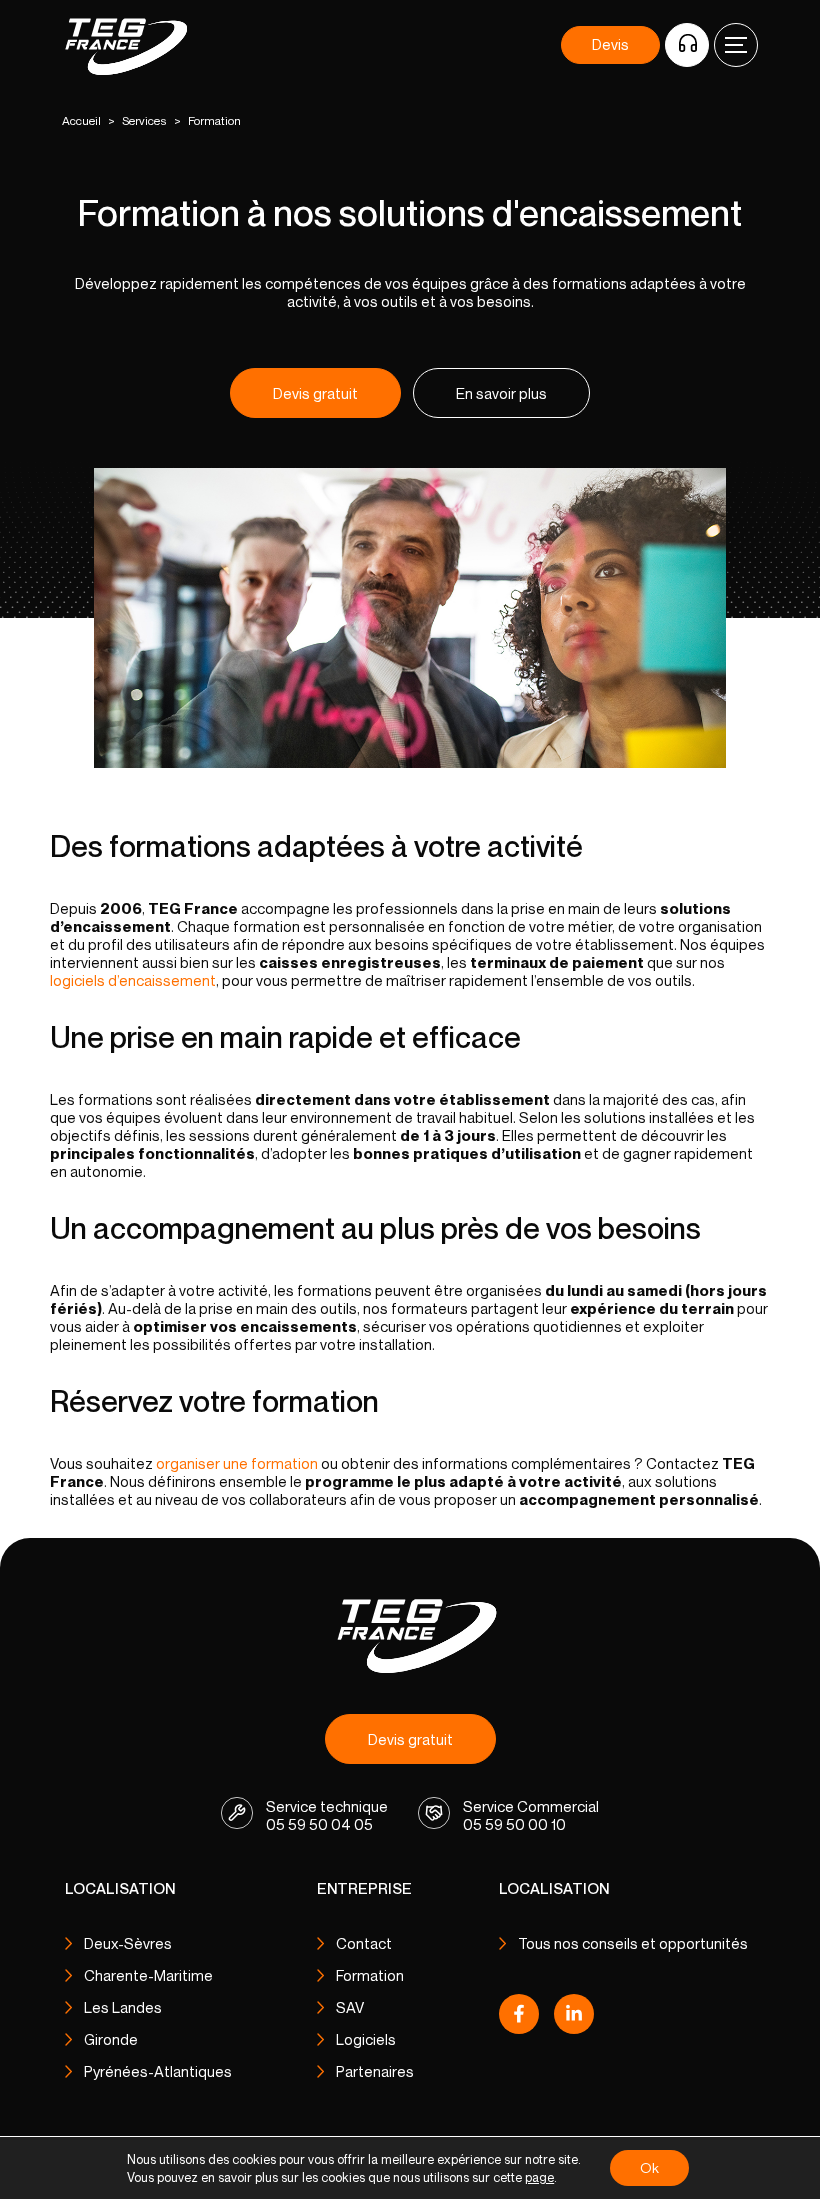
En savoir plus (501, 393)
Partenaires (375, 2071)
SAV (350, 2007)
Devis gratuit (315, 393)
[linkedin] (574, 2019)
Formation (370, 1975)
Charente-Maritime (148, 1975)
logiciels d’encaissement (133, 980)
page (539, 2177)
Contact (364, 1943)
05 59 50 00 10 (514, 1824)
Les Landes (123, 2007)
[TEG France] (410, 1634)
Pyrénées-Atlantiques (158, 2071)
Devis (610, 44)
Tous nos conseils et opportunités (633, 1943)
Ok (649, 2167)
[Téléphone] (687, 45)
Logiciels (366, 2039)
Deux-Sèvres (128, 1943)
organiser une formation (237, 1463)
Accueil (81, 120)
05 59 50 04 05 (319, 1824)
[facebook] (519, 2019)
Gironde (111, 2039)
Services (144, 120)
